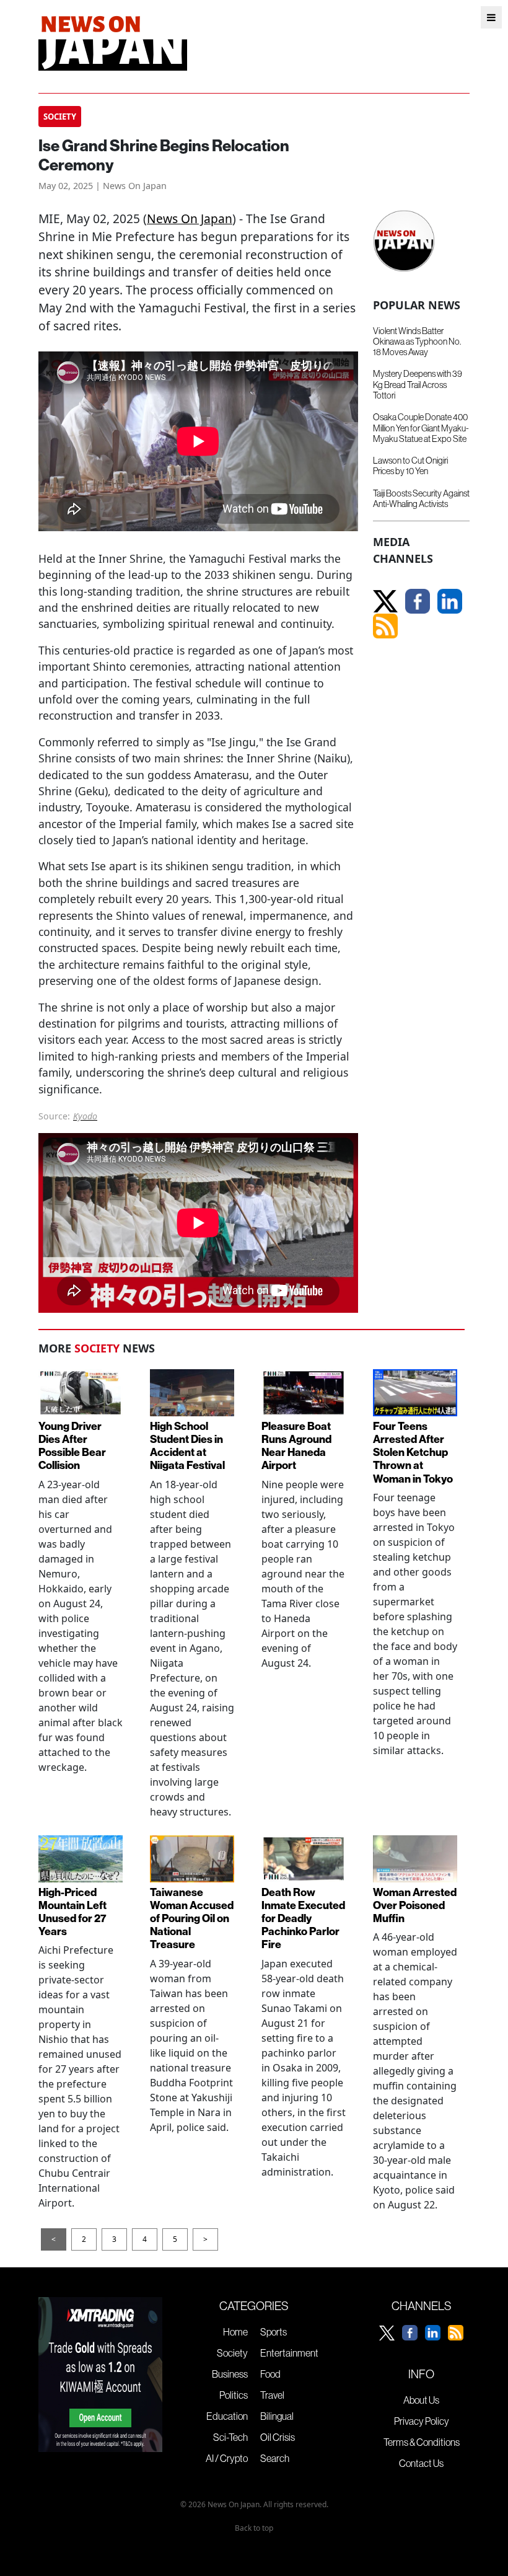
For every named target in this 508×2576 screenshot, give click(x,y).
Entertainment (289, 2353)
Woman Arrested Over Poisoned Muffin (415, 1905)
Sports (274, 2332)
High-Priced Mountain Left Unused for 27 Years (72, 1912)
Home (235, 2332)
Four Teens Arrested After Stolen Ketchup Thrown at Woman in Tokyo (413, 1452)
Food (270, 2374)
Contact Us (421, 2463)
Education (227, 2416)
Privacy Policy (422, 2421)
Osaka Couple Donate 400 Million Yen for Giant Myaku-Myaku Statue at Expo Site (421, 428)
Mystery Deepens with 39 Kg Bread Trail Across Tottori (418, 385)
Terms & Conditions (422, 2442)
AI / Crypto (227, 2458)
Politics (234, 2395)
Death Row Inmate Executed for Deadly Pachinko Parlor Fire (303, 1918)
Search (275, 2458)
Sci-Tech (230, 2437)
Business (230, 2374)
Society (232, 2353)
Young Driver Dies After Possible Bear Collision (72, 1445)
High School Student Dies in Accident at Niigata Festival (187, 1445)
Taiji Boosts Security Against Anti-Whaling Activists (421, 499)
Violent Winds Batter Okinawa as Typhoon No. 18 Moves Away (417, 342)
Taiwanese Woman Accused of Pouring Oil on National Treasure (192, 1918)
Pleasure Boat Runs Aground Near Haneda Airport (296, 1445)
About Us (421, 2400)
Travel (272, 2395)
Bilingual (277, 2416)
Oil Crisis (278, 2437)
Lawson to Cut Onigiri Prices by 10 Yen (410, 466)
